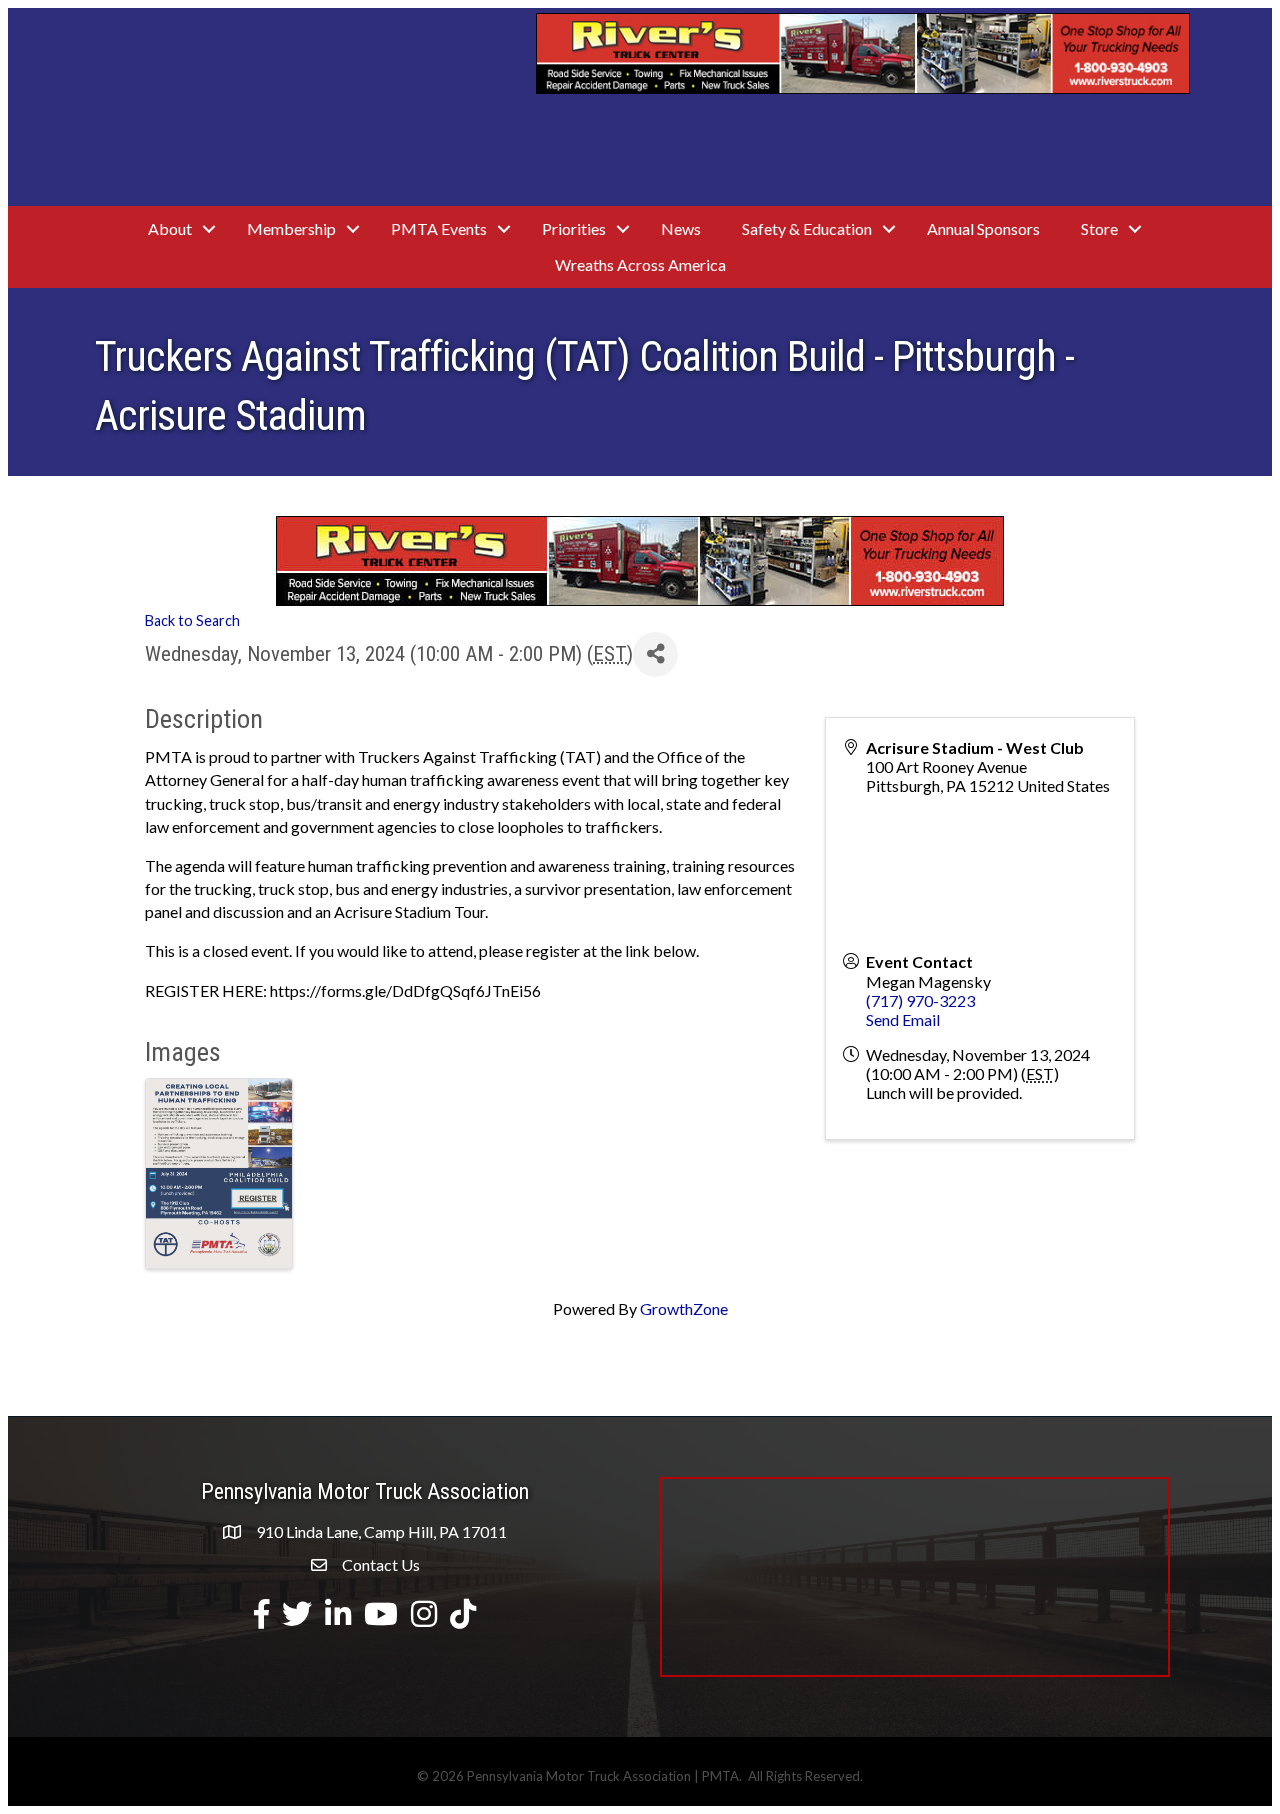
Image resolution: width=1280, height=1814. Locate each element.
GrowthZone (684, 1308)
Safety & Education (807, 228)
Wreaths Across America (640, 264)
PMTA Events (439, 228)
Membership (291, 228)
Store (1099, 228)
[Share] (655, 654)
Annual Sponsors (983, 228)
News (681, 228)
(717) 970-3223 (920, 1000)
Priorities (574, 228)
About (170, 228)
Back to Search (192, 620)
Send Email (903, 1019)
